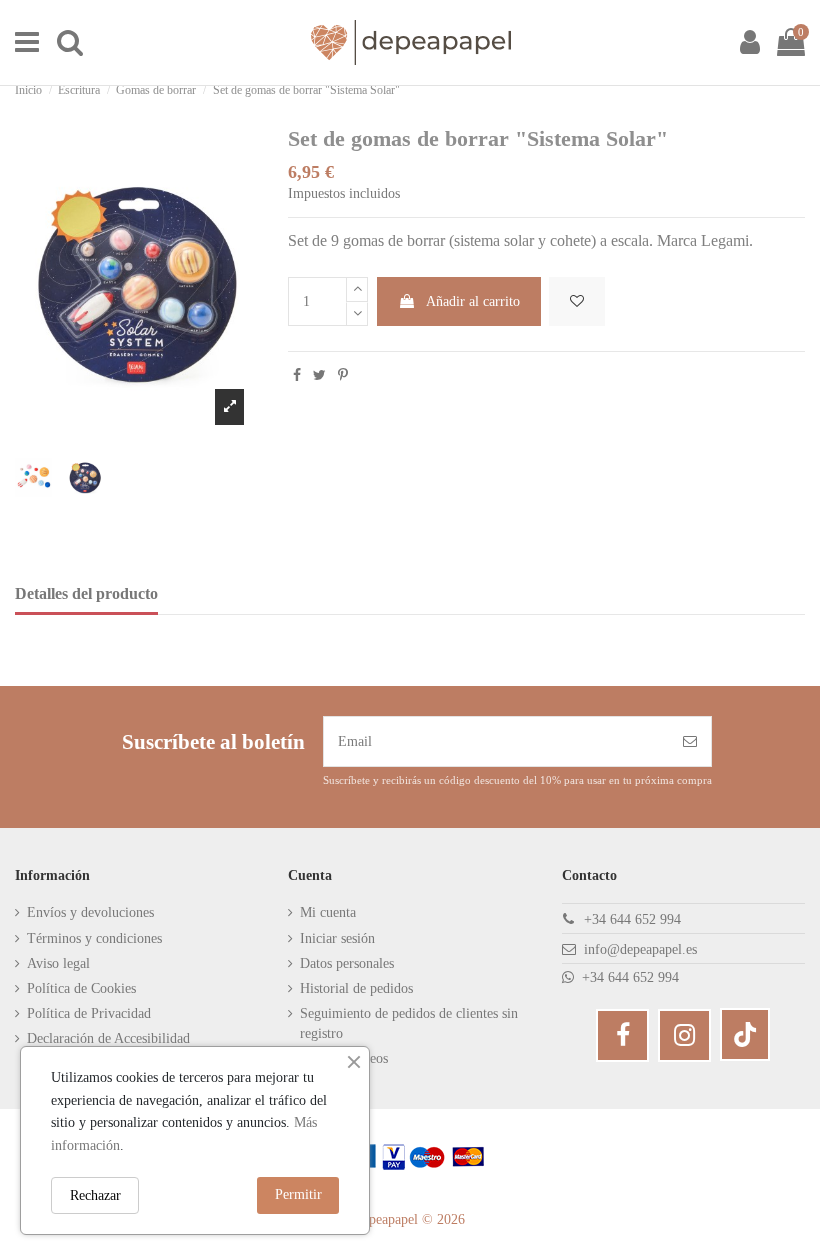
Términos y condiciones (94, 938)
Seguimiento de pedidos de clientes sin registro (409, 1023)
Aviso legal (58, 963)
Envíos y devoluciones (90, 912)
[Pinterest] (343, 375)
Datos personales (347, 963)
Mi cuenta (328, 912)
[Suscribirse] (690, 741)
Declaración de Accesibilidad (108, 1038)
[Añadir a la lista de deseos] (577, 301)
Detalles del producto (86, 593)
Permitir (298, 1194)
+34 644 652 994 (632, 919)
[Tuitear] (319, 375)
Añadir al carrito (473, 301)
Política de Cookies (81, 988)
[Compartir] (297, 375)
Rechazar (95, 1195)
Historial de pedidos (356, 988)
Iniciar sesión (337, 938)
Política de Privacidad (89, 1013)
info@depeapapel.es (640, 949)
